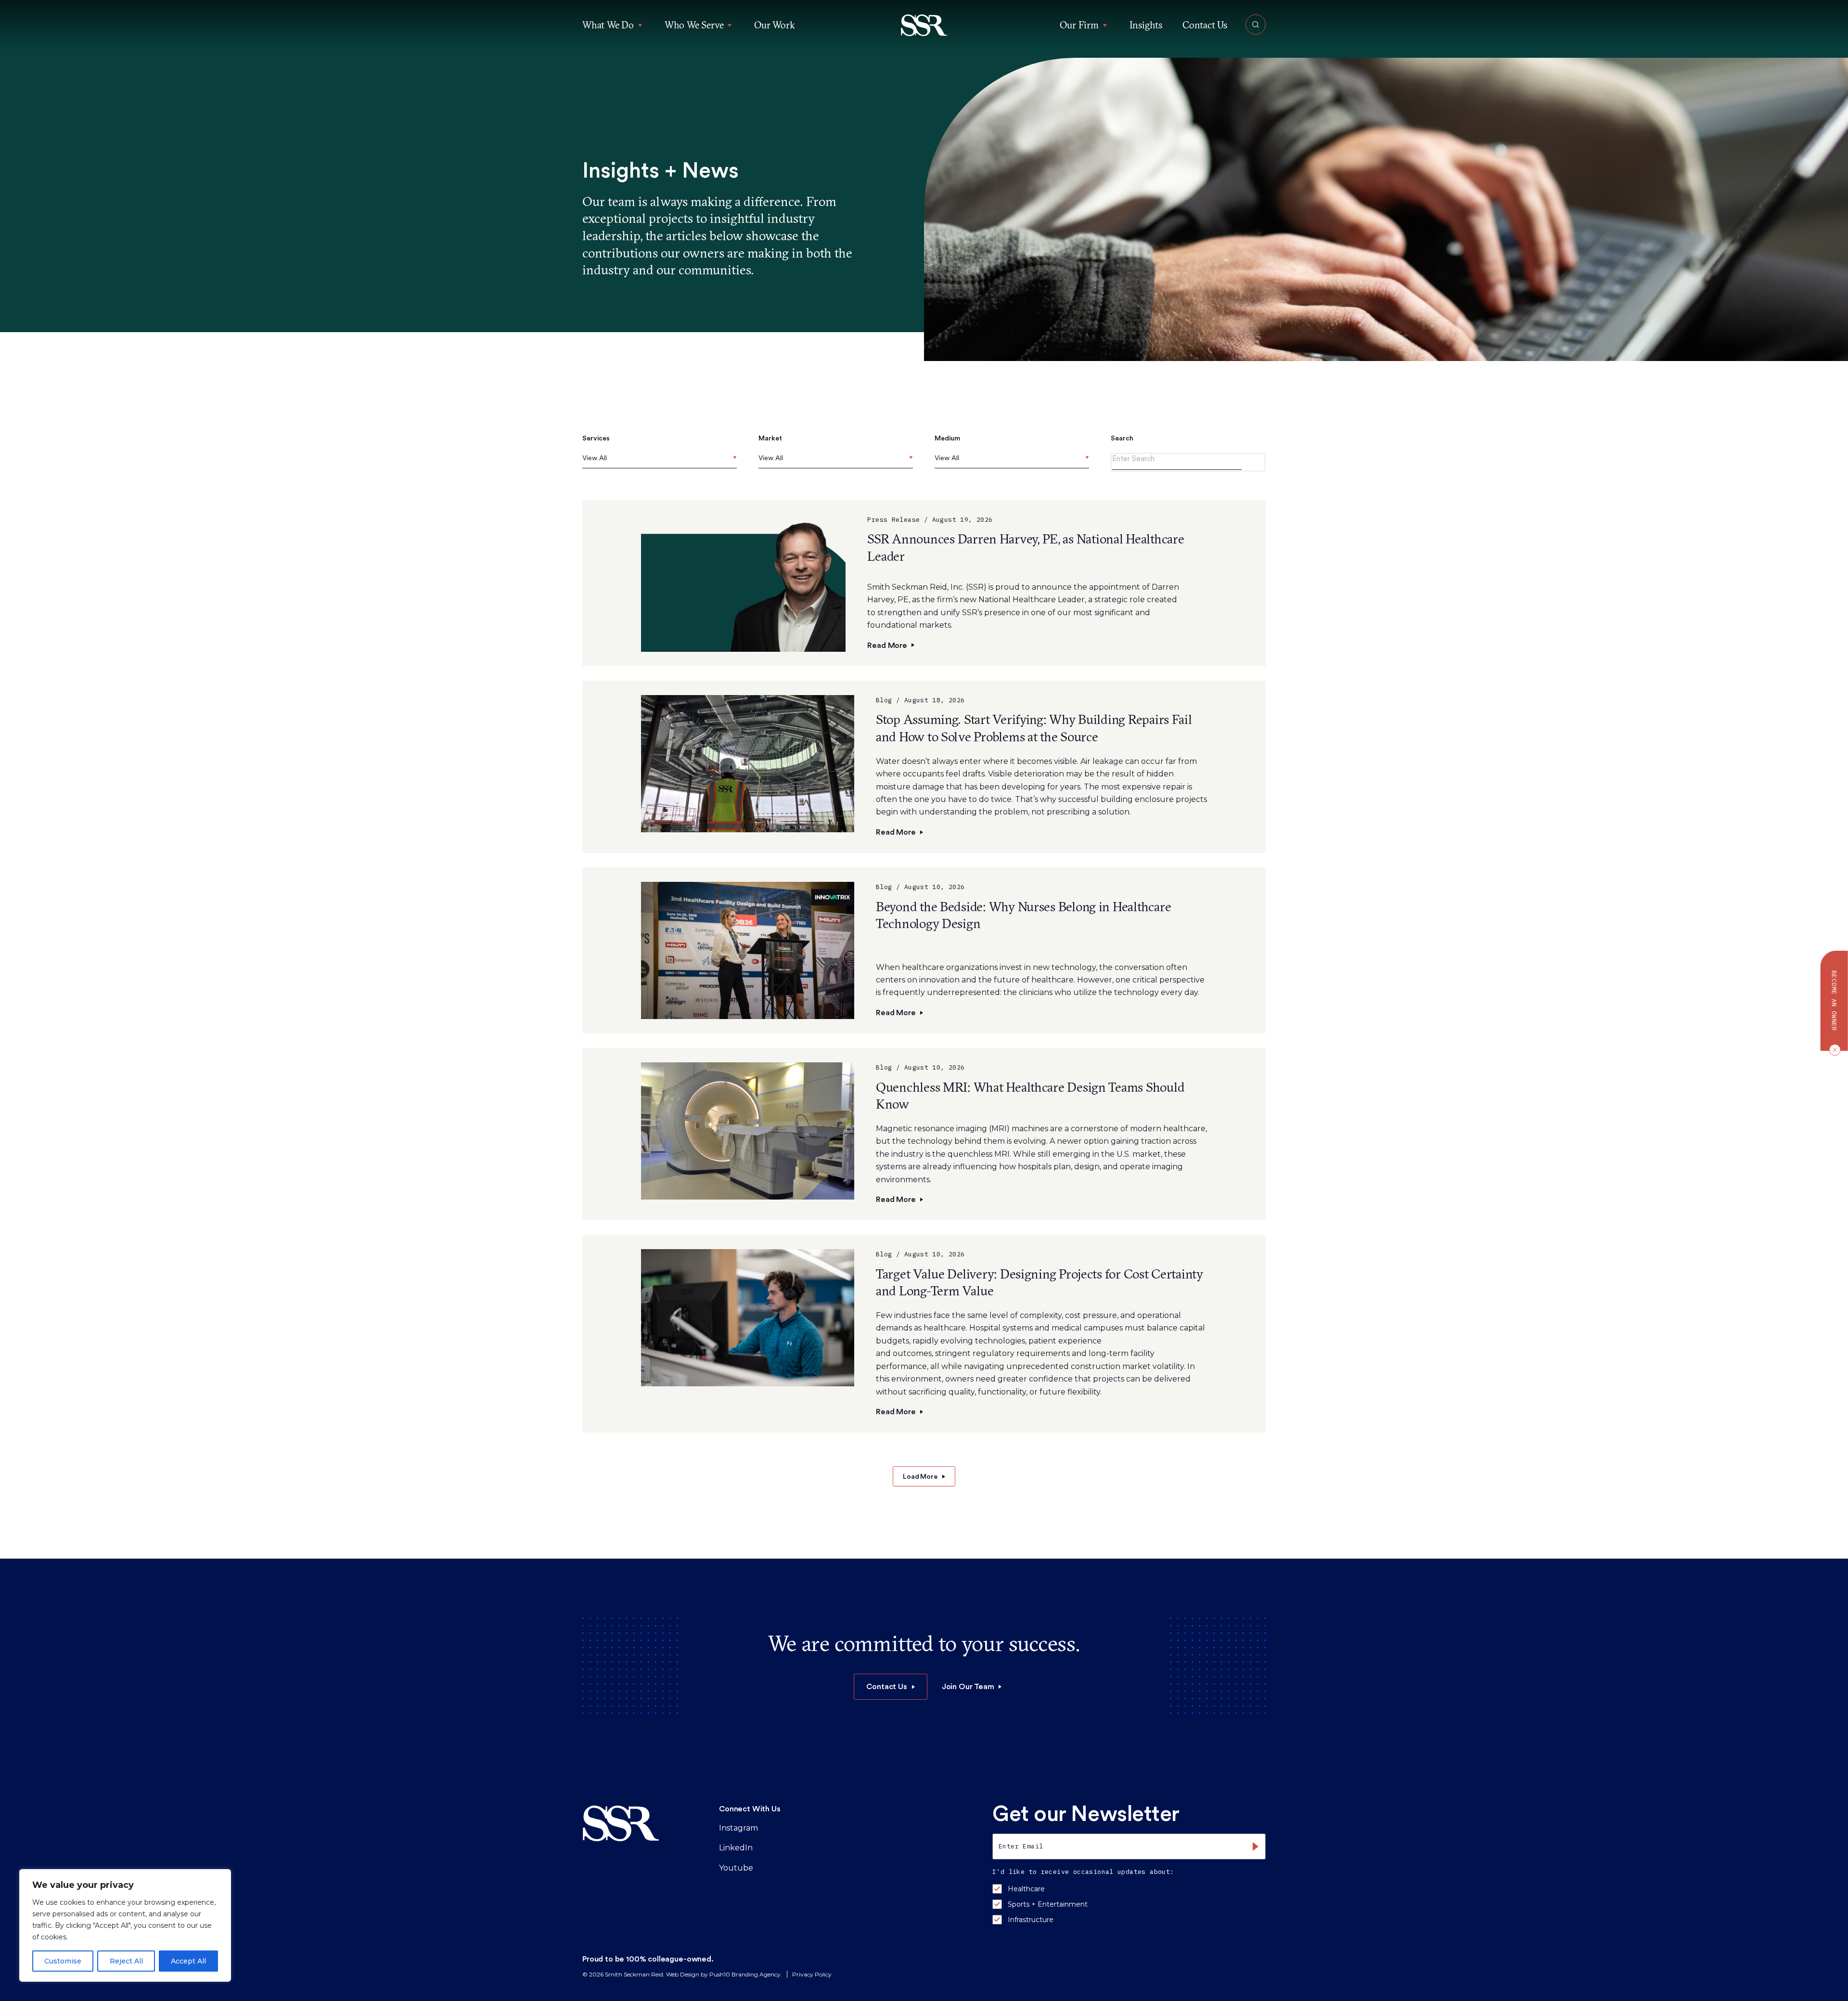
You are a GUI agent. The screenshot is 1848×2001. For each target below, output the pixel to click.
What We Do (608, 25)
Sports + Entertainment (1048, 1904)
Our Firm (1079, 25)
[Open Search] (1256, 25)
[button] (924, 25)
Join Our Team (968, 1686)
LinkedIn (736, 1848)
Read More (887, 645)
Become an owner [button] (1834, 1001)
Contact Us (1205, 25)
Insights (1146, 25)
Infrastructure (1031, 1920)
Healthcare (1026, 1889)
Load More (920, 1476)
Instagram (738, 1828)
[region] (125, 1925)
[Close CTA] (1833, 1049)
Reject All (126, 1961)
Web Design (683, 1974)
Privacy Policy (812, 1974)
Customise (63, 1961)
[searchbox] (584, 458)
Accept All (188, 1961)
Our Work (774, 25)
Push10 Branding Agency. (746, 1974)
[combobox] (660, 461)
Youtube (736, 1868)
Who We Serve (694, 25)
